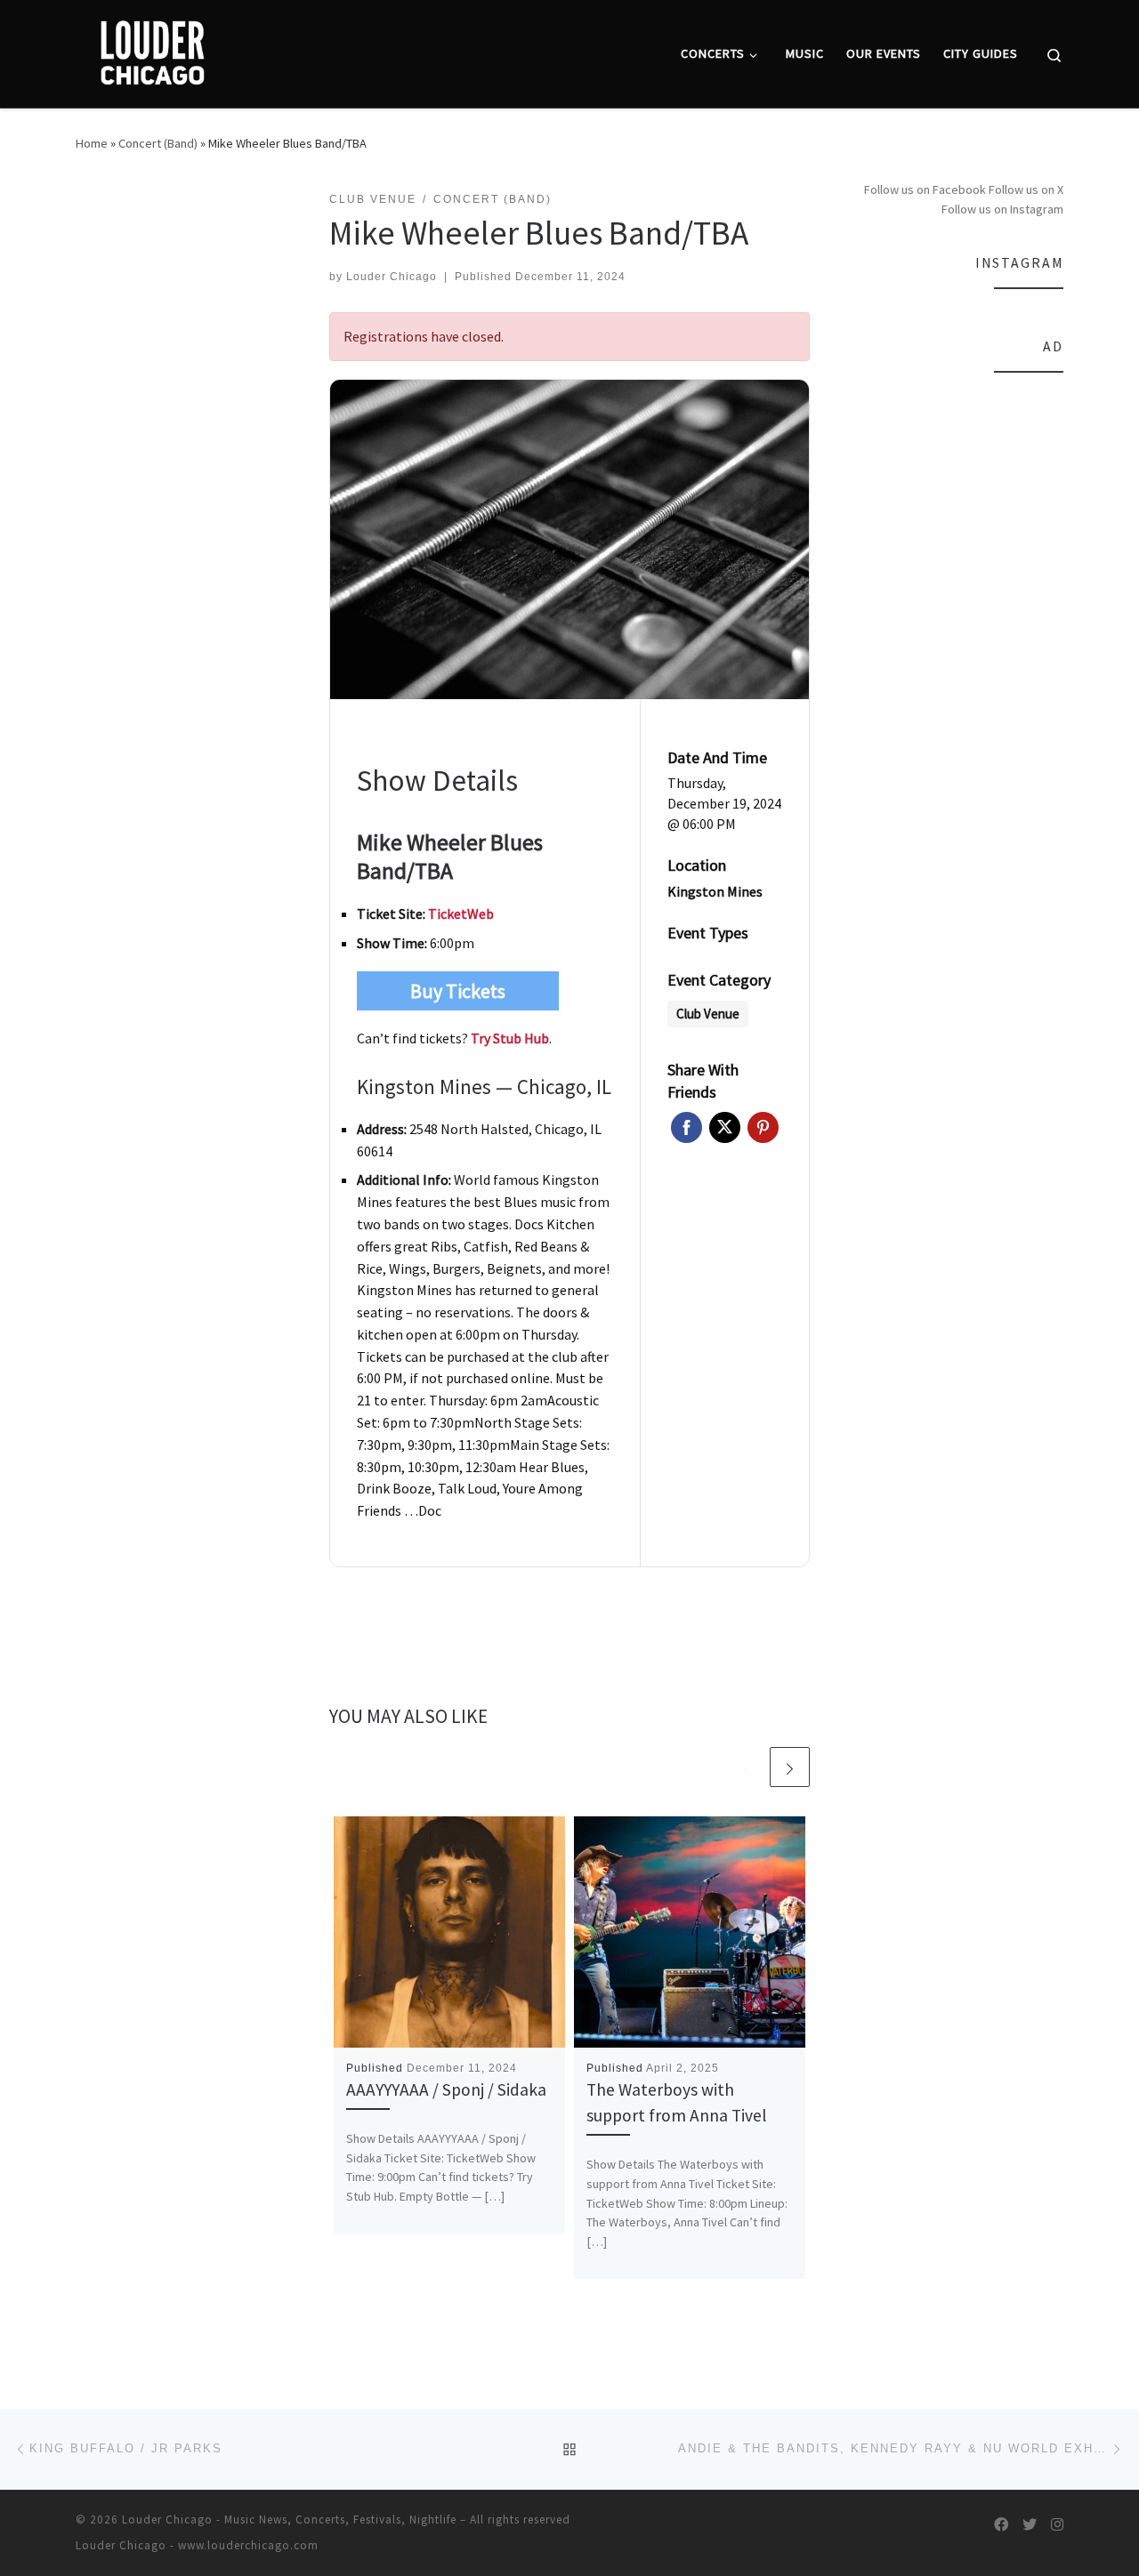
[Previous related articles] (747, 1767)
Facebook (687, 1127)
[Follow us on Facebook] (1001, 2525)
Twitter (725, 1127)
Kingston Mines (715, 891)
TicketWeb (461, 914)
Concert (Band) (158, 143)
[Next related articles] (790, 1767)
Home (92, 143)
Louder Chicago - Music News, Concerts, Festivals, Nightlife (289, 2520)
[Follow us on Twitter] (1030, 2525)
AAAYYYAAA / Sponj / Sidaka (446, 2089)
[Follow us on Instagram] (1057, 2525)
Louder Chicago (392, 277)
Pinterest (763, 1127)
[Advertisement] (959, 657)
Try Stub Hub (510, 1038)
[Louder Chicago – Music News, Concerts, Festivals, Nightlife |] (152, 50)
